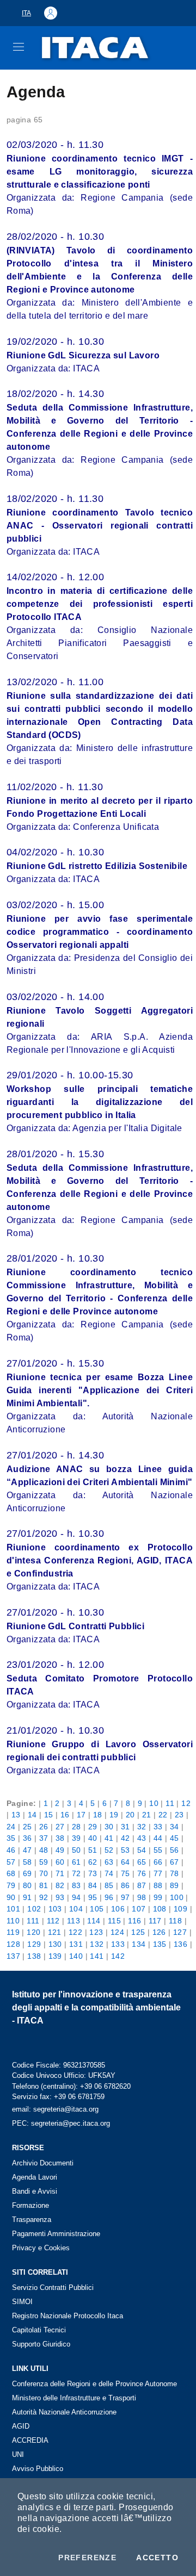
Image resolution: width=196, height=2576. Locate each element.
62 (93, 1862)
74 (109, 1873)
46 (11, 1850)
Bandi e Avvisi (35, 2191)
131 (76, 1944)
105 (97, 1909)
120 (33, 1932)
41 (109, 1838)
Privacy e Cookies (41, 2248)
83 (76, 1885)
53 (125, 1850)
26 (44, 1827)
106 (118, 1909)
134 (139, 1944)
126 (159, 1932)
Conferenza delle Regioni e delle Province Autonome (94, 2384)
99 (158, 1897)
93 (60, 1897)
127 (180, 1932)
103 (55, 1909)
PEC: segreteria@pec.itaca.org (61, 2123)
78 (174, 1873)
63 (109, 1862)
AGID (21, 2426)
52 (109, 1850)
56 (174, 1850)
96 (109, 1897)
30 (109, 1827)
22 (163, 1815)
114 (94, 1921)
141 (97, 1956)
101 (13, 1909)
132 (97, 1944)
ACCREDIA (30, 2440)
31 (125, 1827)
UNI (18, 2454)
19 (114, 1815)
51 (93, 1850)
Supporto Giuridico (41, 2344)
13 (16, 1815)
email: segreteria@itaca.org (55, 2109)
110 (13, 1921)
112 (53, 1921)
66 (158, 1862)
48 (44, 1850)
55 (158, 1850)
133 (118, 1944)
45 (174, 1838)
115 (114, 1921)
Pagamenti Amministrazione (56, 2234)
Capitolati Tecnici (39, 2330)
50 (76, 1850)
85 (109, 1885)
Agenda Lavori (35, 2177)
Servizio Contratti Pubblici (53, 2288)
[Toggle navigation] (19, 47)
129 (34, 1944)
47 (27, 1850)
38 (60, 1838)
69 (27, 1873)
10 (154, 1803)
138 (34, 1956)
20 (130, 1815)
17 (81, 1815)
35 (11, 1838)
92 (44, 1897)
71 (60, 1873)
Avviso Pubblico (38, 2469)
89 (174, 1885)
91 (27, 1897)
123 (96, 1932)
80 (27, 1885)
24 (11, 1827)
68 (11, 1873)
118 (175, 1921)
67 (174, 1862)
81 (44, 1885)
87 (142, 1885)
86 (125, 1885)
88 (158, 1885)
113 (73, 1921)
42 (125, 1838)
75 (125, 1873)
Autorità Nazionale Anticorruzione (64, 2412)
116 (134, 1921)
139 (55, 1956)
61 (76, 1862)
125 (138, 1932)
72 (76, 1873)
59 (44, 1862)
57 (11, 1862)
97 (125, 1897)
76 (142, 1873)
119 (13, 1932)
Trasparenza (32, 2220)
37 (44, 1838)
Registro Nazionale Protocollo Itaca (68, 2316)
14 (32, 1815)
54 (142, 1850)
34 (174, 1827)
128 (13, 1944)
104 (76, 1909)
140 (76, 1956)
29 (93, 1827)
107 (139, 1909)
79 (11, 1885)
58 (27, 1862)
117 (155, 1921)
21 (147, 1815)
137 (13, 1956)
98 (142, 1897)
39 (76, 1838)
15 (49, 1815)
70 (44, 1873)
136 (180, 1944)
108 (160, 1909)
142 (118, 1956)
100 (177, 1897)
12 (186, 1803)
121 (55, 1932)
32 (142, 1827)
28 (76, 1827)
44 (158, 1838)
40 (93, 1838)
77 (158, 1873)
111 (33, 1921)
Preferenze (87, 2558)
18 (98, 1815)
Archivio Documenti (43, 2163)
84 (93, 1885)
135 (160, 1944)
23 (179, 1815)
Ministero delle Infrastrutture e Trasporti (74, 2398)
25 (27, 1827)
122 (75, 1932)
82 (60, 1885)
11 (170, 1803)
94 (76, 1897)
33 (158, 1827)
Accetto (157, 2558)
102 (34, 1909)
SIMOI (22, 2302)
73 (93, 1873)
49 (60, 1850)
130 (55, 1944)
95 (93, 1897)
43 (142, 1838)
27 (60, 1827)
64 (125, 1862)
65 (142, 1862)
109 (180, 1909)
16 (65, 1815)
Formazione (30, 2205)
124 (117, 1932)
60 (60, 1862)
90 (11, 1897)
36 (27, 1838)
